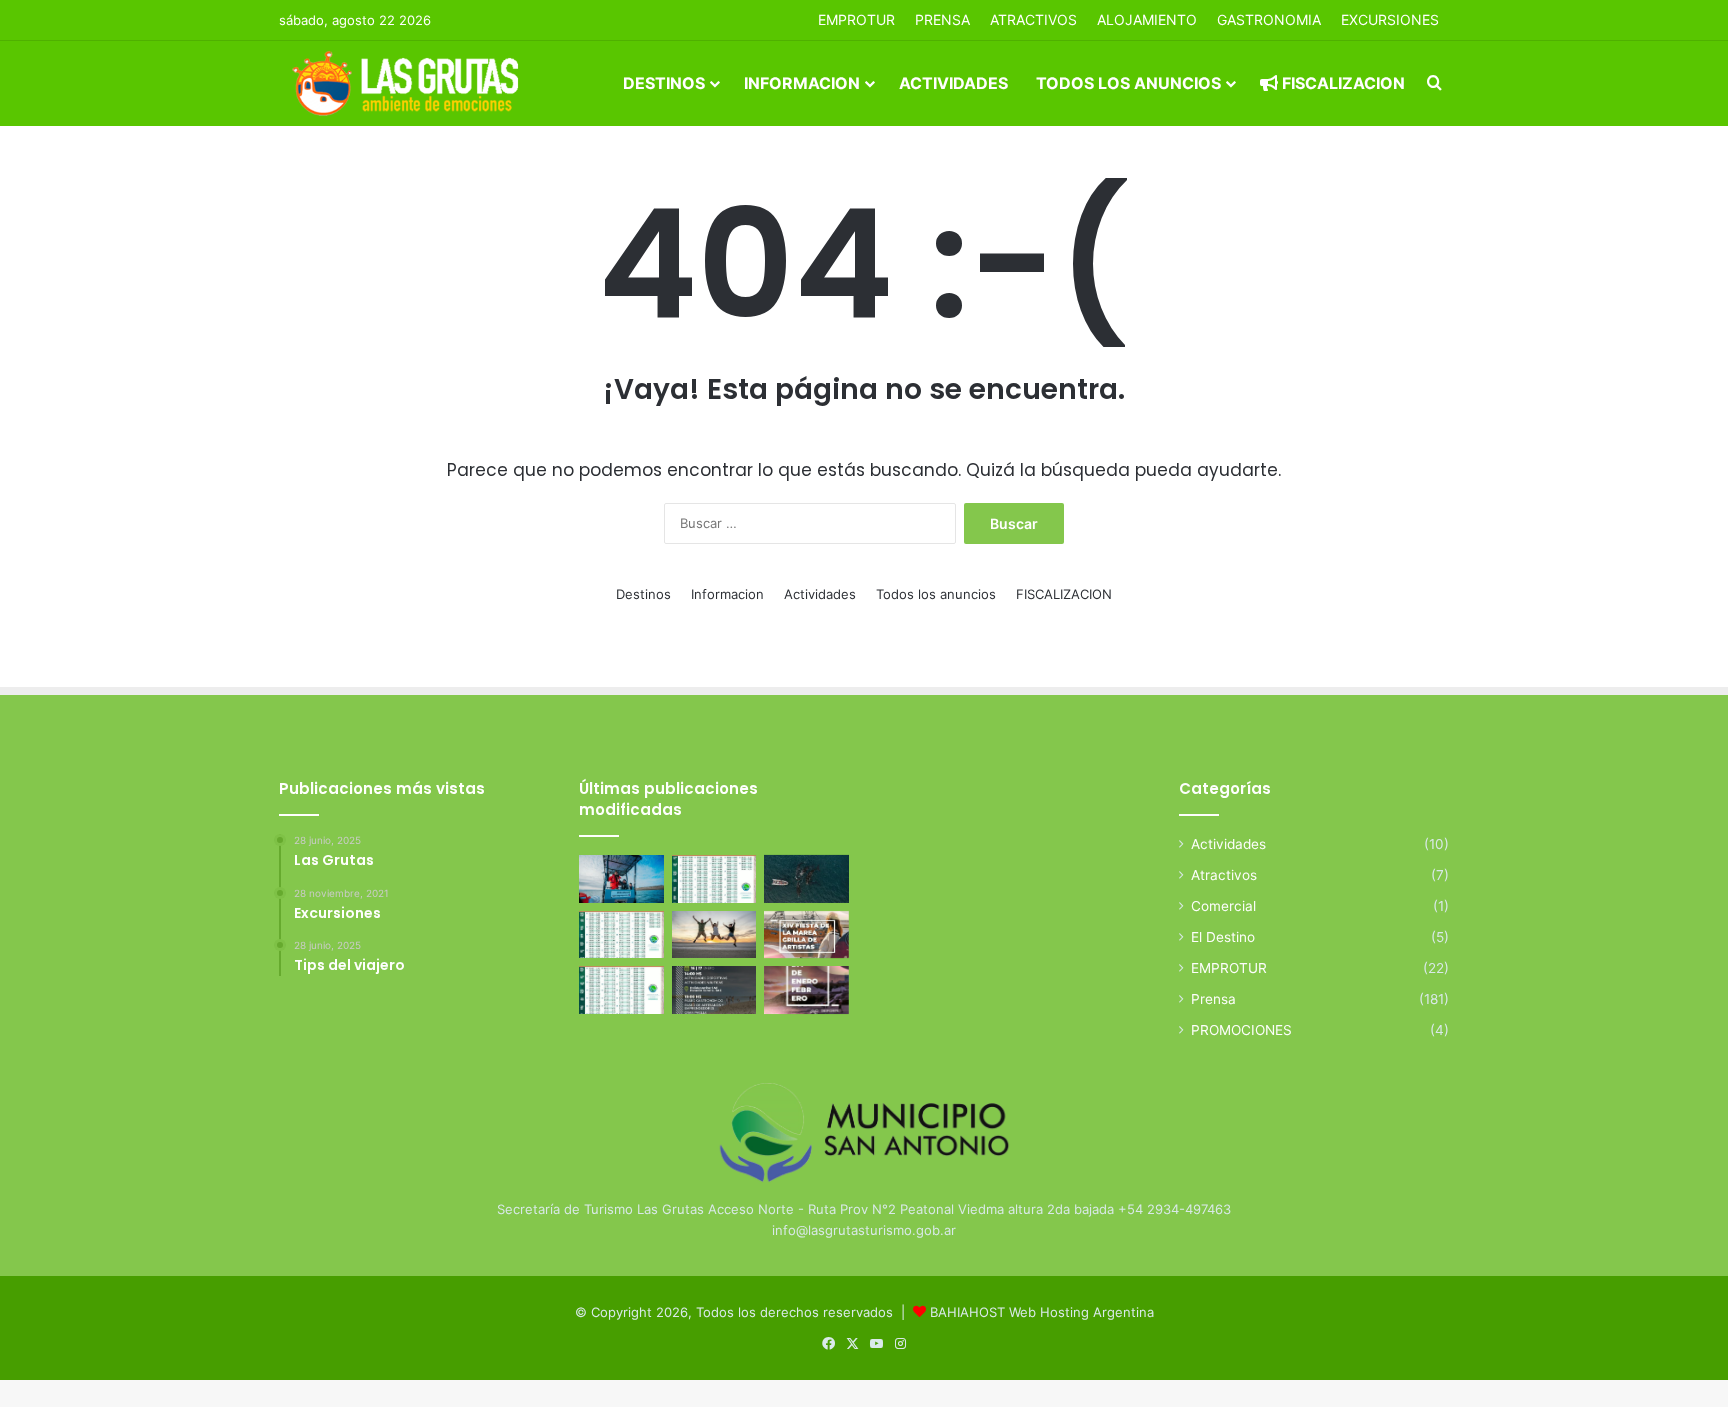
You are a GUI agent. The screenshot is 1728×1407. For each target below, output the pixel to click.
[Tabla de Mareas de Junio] (714, 879)
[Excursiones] (714, 935)
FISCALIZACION (1341, 83)
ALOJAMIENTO (1147, 19)
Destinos (664, 83)
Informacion (802, 83)
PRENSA (942, 19)
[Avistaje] (806, 879)
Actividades (953, 83)
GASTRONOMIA (1269, 19)
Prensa (1213, 999)
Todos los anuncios (1128, 83)
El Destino (1223, 937)
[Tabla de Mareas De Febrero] (621, 990)
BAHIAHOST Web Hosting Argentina (1042, 1312)
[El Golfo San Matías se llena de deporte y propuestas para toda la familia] (806, 990)
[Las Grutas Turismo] (410, 83)
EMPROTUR (856, 19)
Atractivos (1033, 19)
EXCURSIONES (1390, 19)
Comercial (1223, 906)
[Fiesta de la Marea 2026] (806, 935)
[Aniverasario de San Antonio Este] (714, 990)
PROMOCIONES (1241, 1030)
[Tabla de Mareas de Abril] (621, 935)
